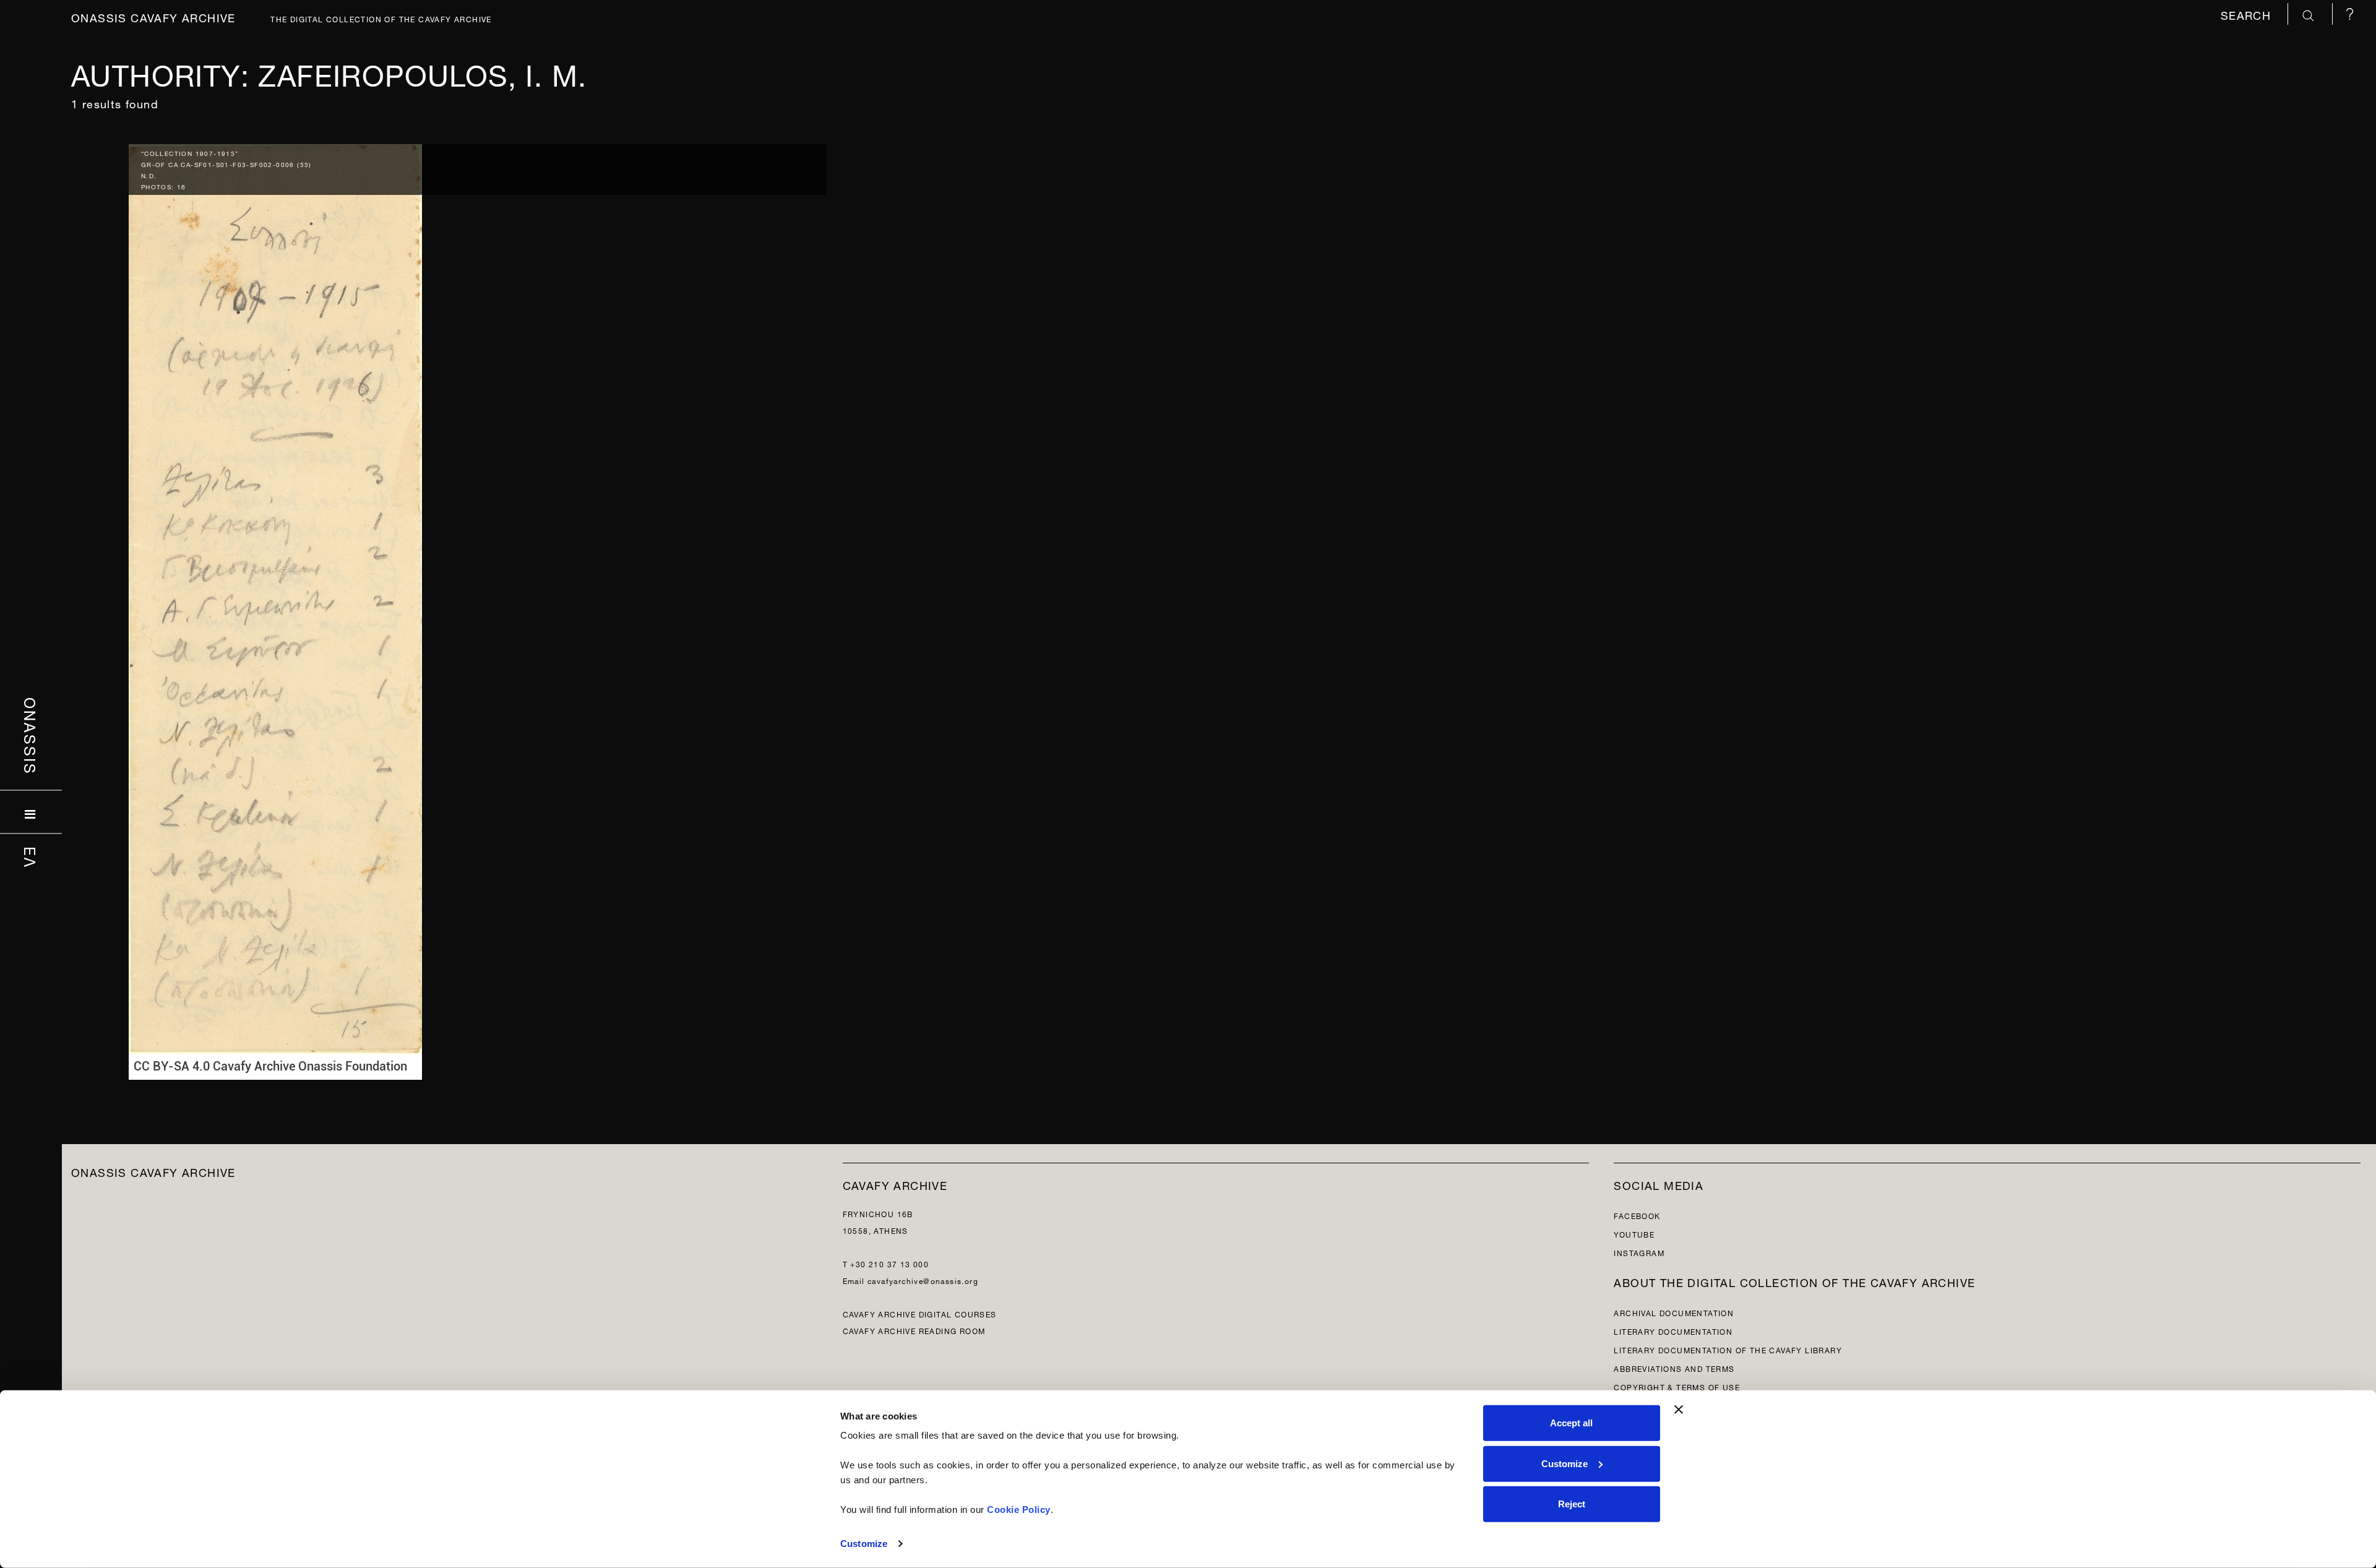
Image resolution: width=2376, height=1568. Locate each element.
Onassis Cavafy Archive (153, 16)
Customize (864, 1544)
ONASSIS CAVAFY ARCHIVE (153, 1171)
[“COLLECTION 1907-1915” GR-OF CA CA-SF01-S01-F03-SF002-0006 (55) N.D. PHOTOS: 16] (275, 609)
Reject (1572, 1504)
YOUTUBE (1634, 1234)
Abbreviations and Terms (1674, 1368)
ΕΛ (31, 858)
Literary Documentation (1673, 1331)
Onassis (31, 736)
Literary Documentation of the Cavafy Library (1728, 1349)
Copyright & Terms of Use (1677, 1386)
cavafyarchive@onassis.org (923, 1280)
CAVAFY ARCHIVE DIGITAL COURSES (920, 1313)
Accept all (1571, 1423)
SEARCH (2248, 14)
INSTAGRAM (1639, 1252)
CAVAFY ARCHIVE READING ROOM (914, 1330)
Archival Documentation (1674, 1312)
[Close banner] (1679, 1410)
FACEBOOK (1637, 1215)
